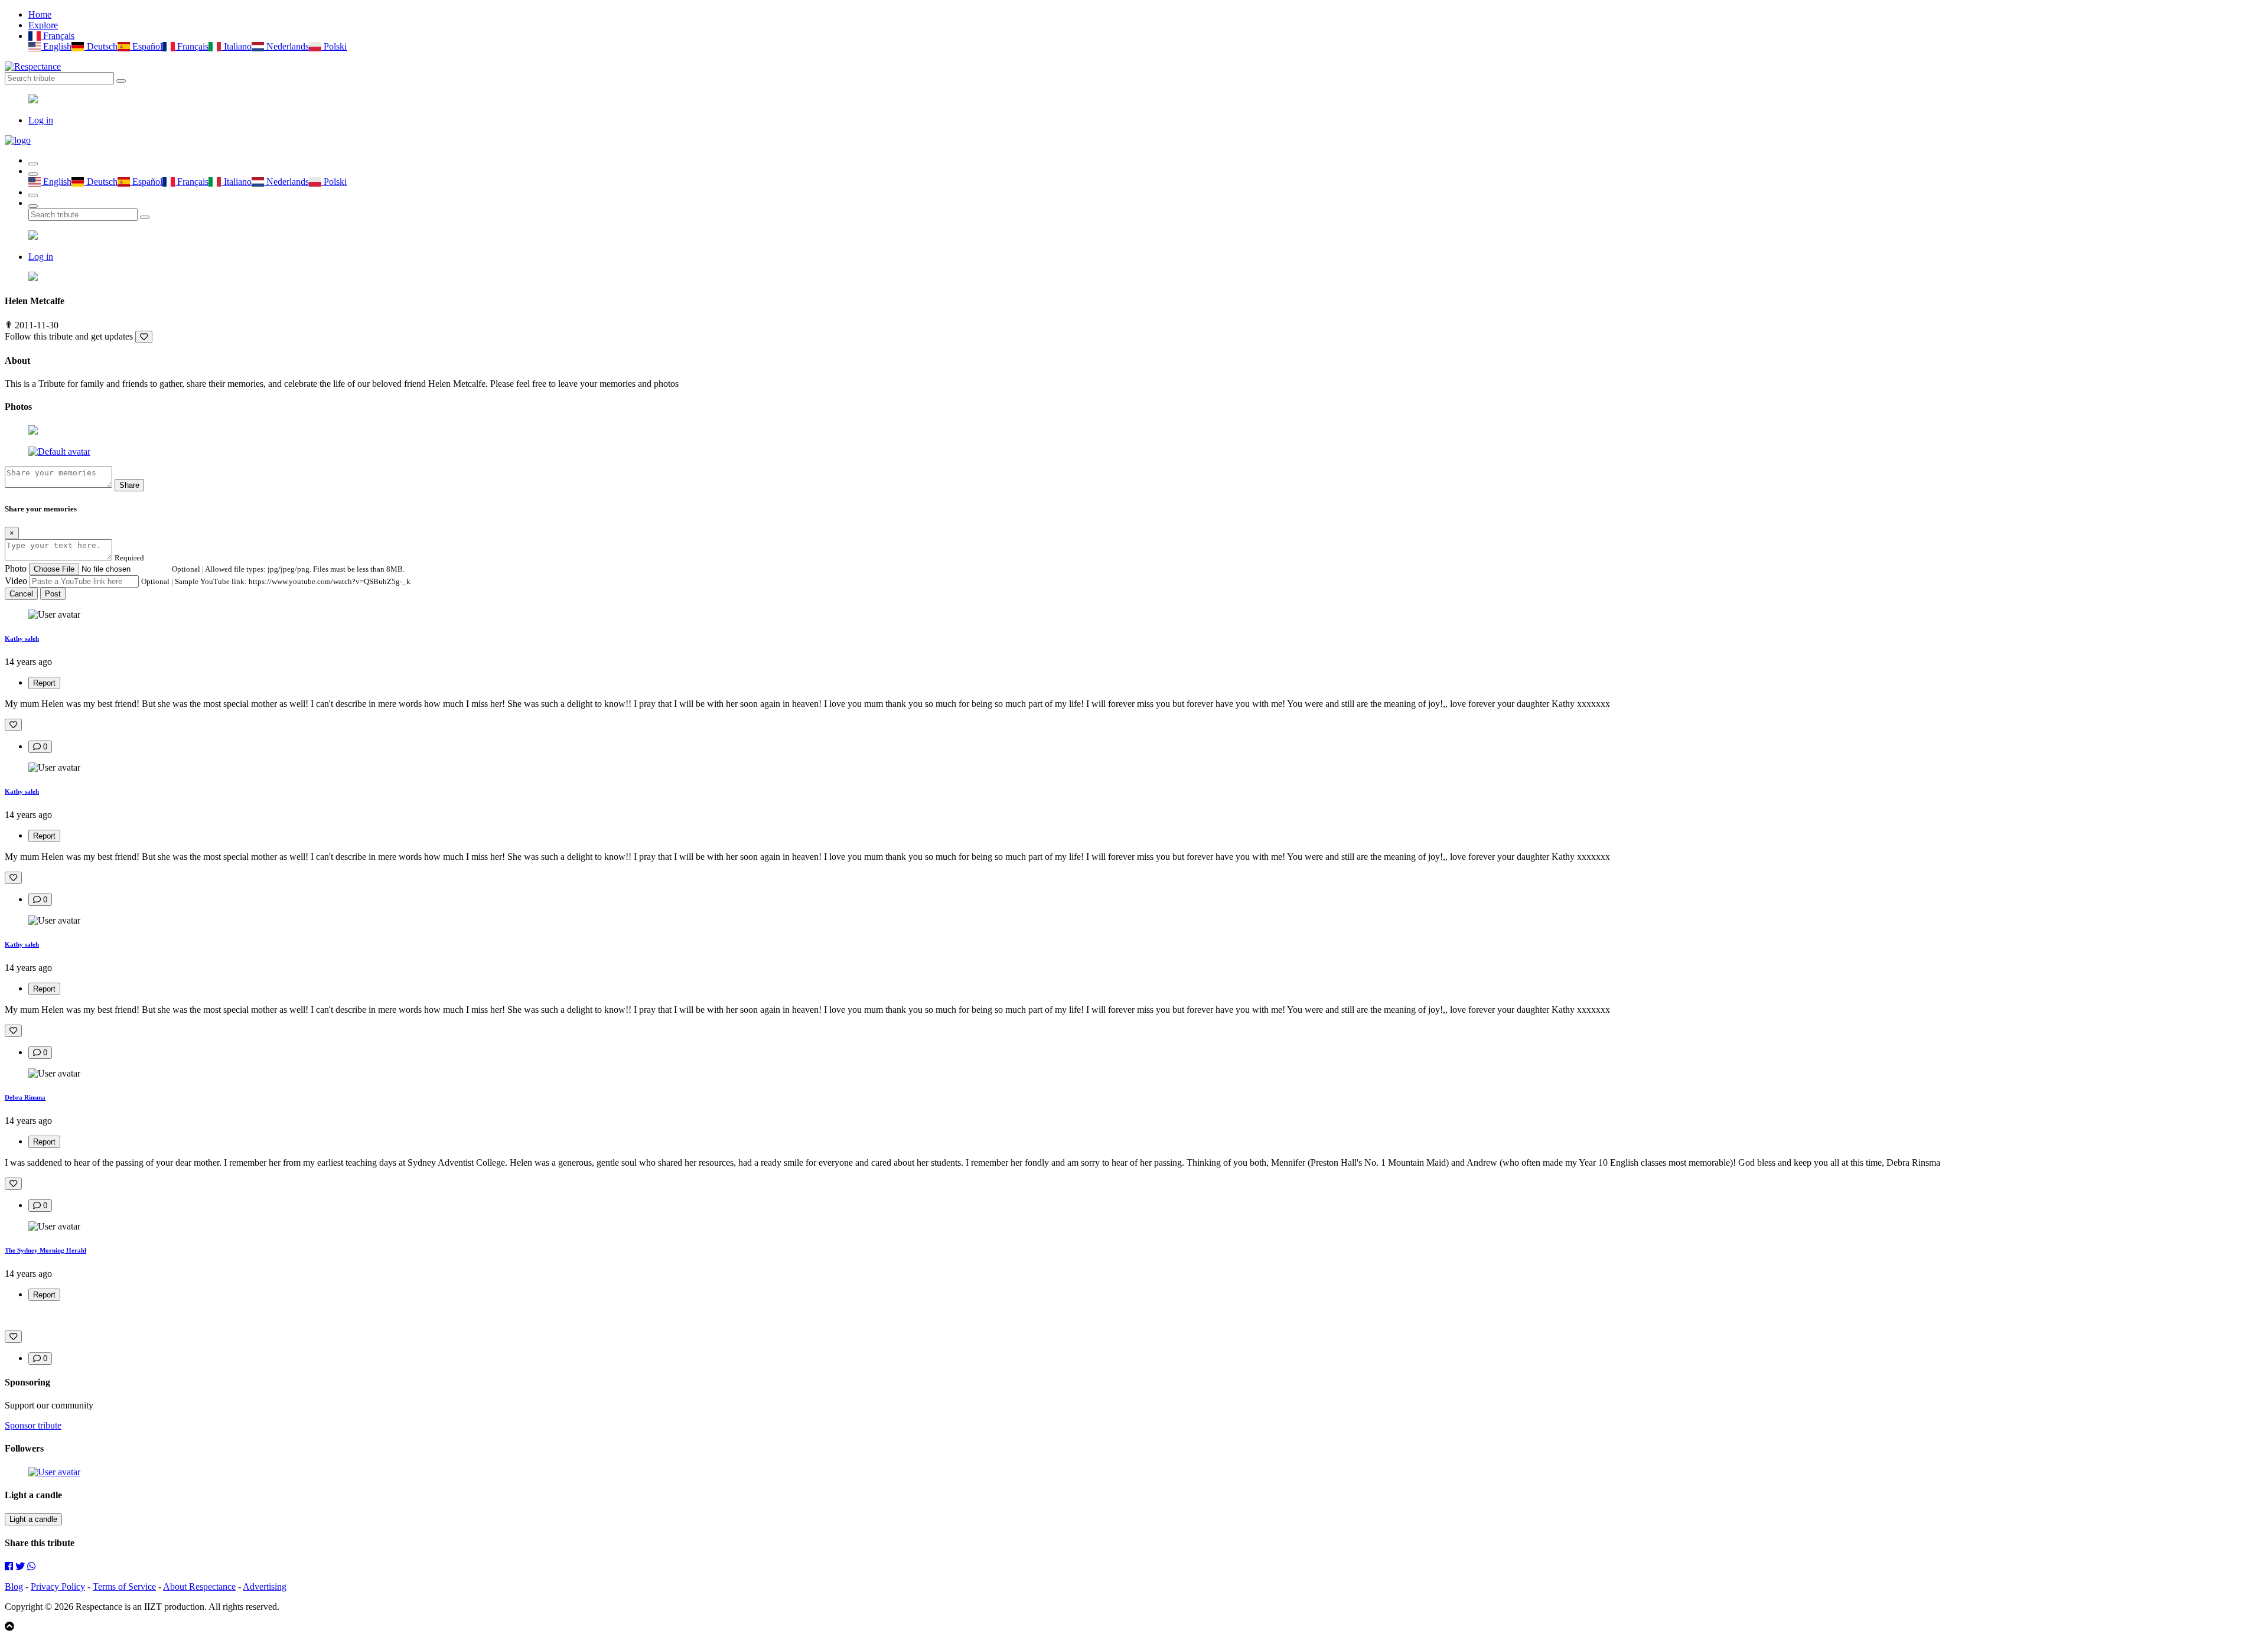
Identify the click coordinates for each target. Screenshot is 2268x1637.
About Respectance (199, 1587)
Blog (14, 1587)
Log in (41, 120)
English (56, 46)
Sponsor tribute (33, 1425)
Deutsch (101, 46)
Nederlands (286, 46)
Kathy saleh (22, 638)
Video (16, 581)
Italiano (236, 46)
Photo (16, 568)
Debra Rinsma (25, 1097)
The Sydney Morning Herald (45, 1250)
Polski (334, 46)
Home (40, 14)
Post (53, 594)
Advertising (265, 1587)
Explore (43, 25)
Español (146, 46)
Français (58, 36)
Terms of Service (124, 1587)
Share (129, 485)
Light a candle (33, 1519)
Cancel (21, 594)
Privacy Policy (58, 1587)
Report (44, 683)
